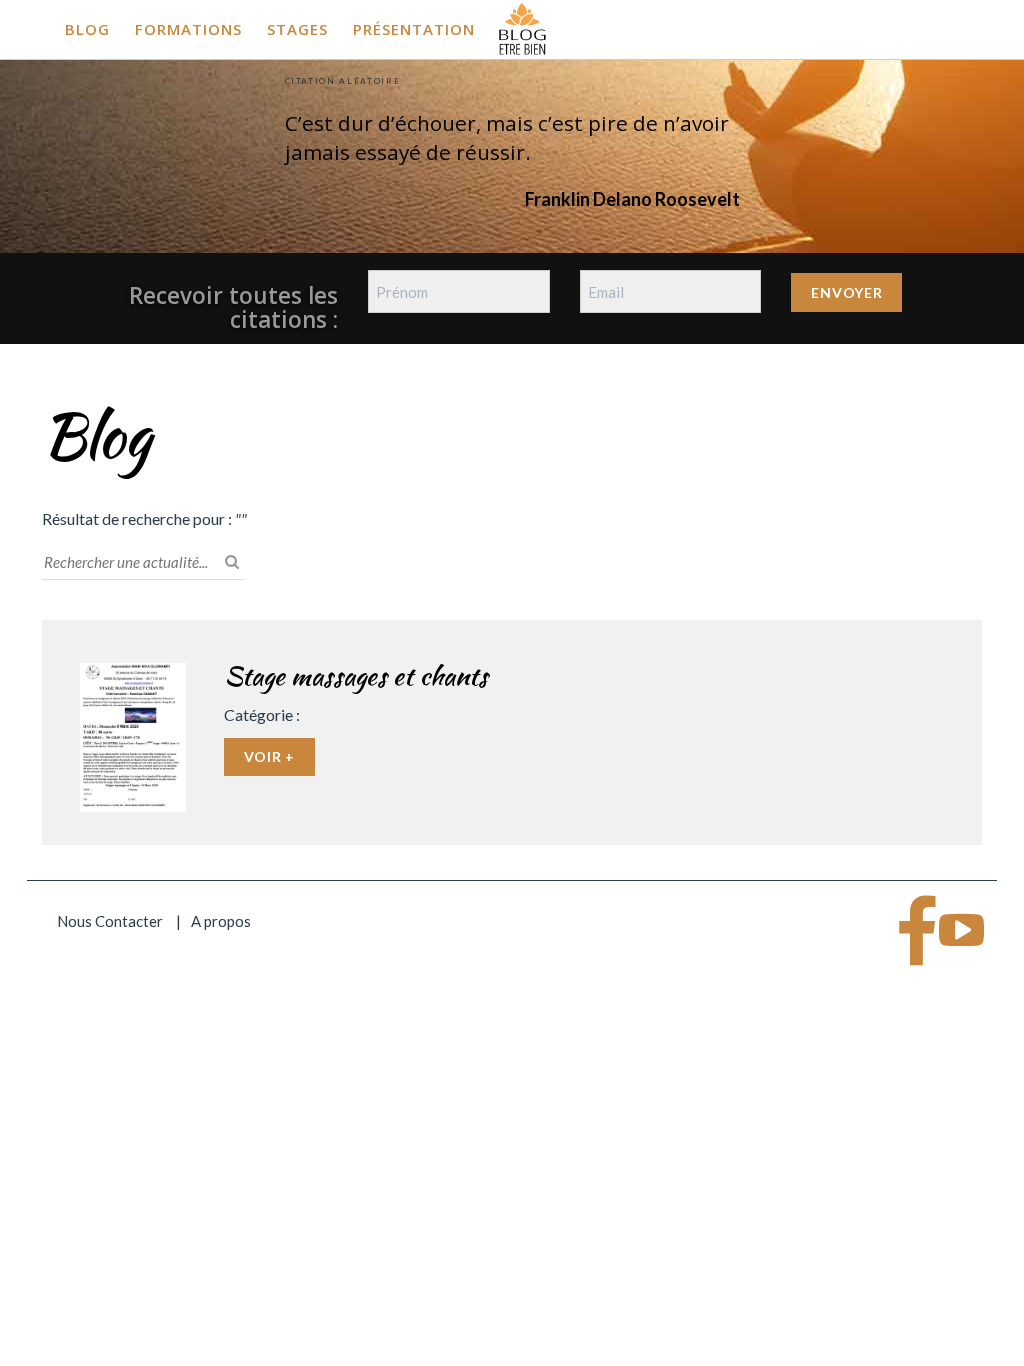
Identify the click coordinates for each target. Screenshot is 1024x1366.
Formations (188, 29)
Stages (297, 29)
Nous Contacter (110, 921)
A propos (221, 921)
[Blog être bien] (522, 27)
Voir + (269, 756)
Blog (87, 29)
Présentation (414, 29)
